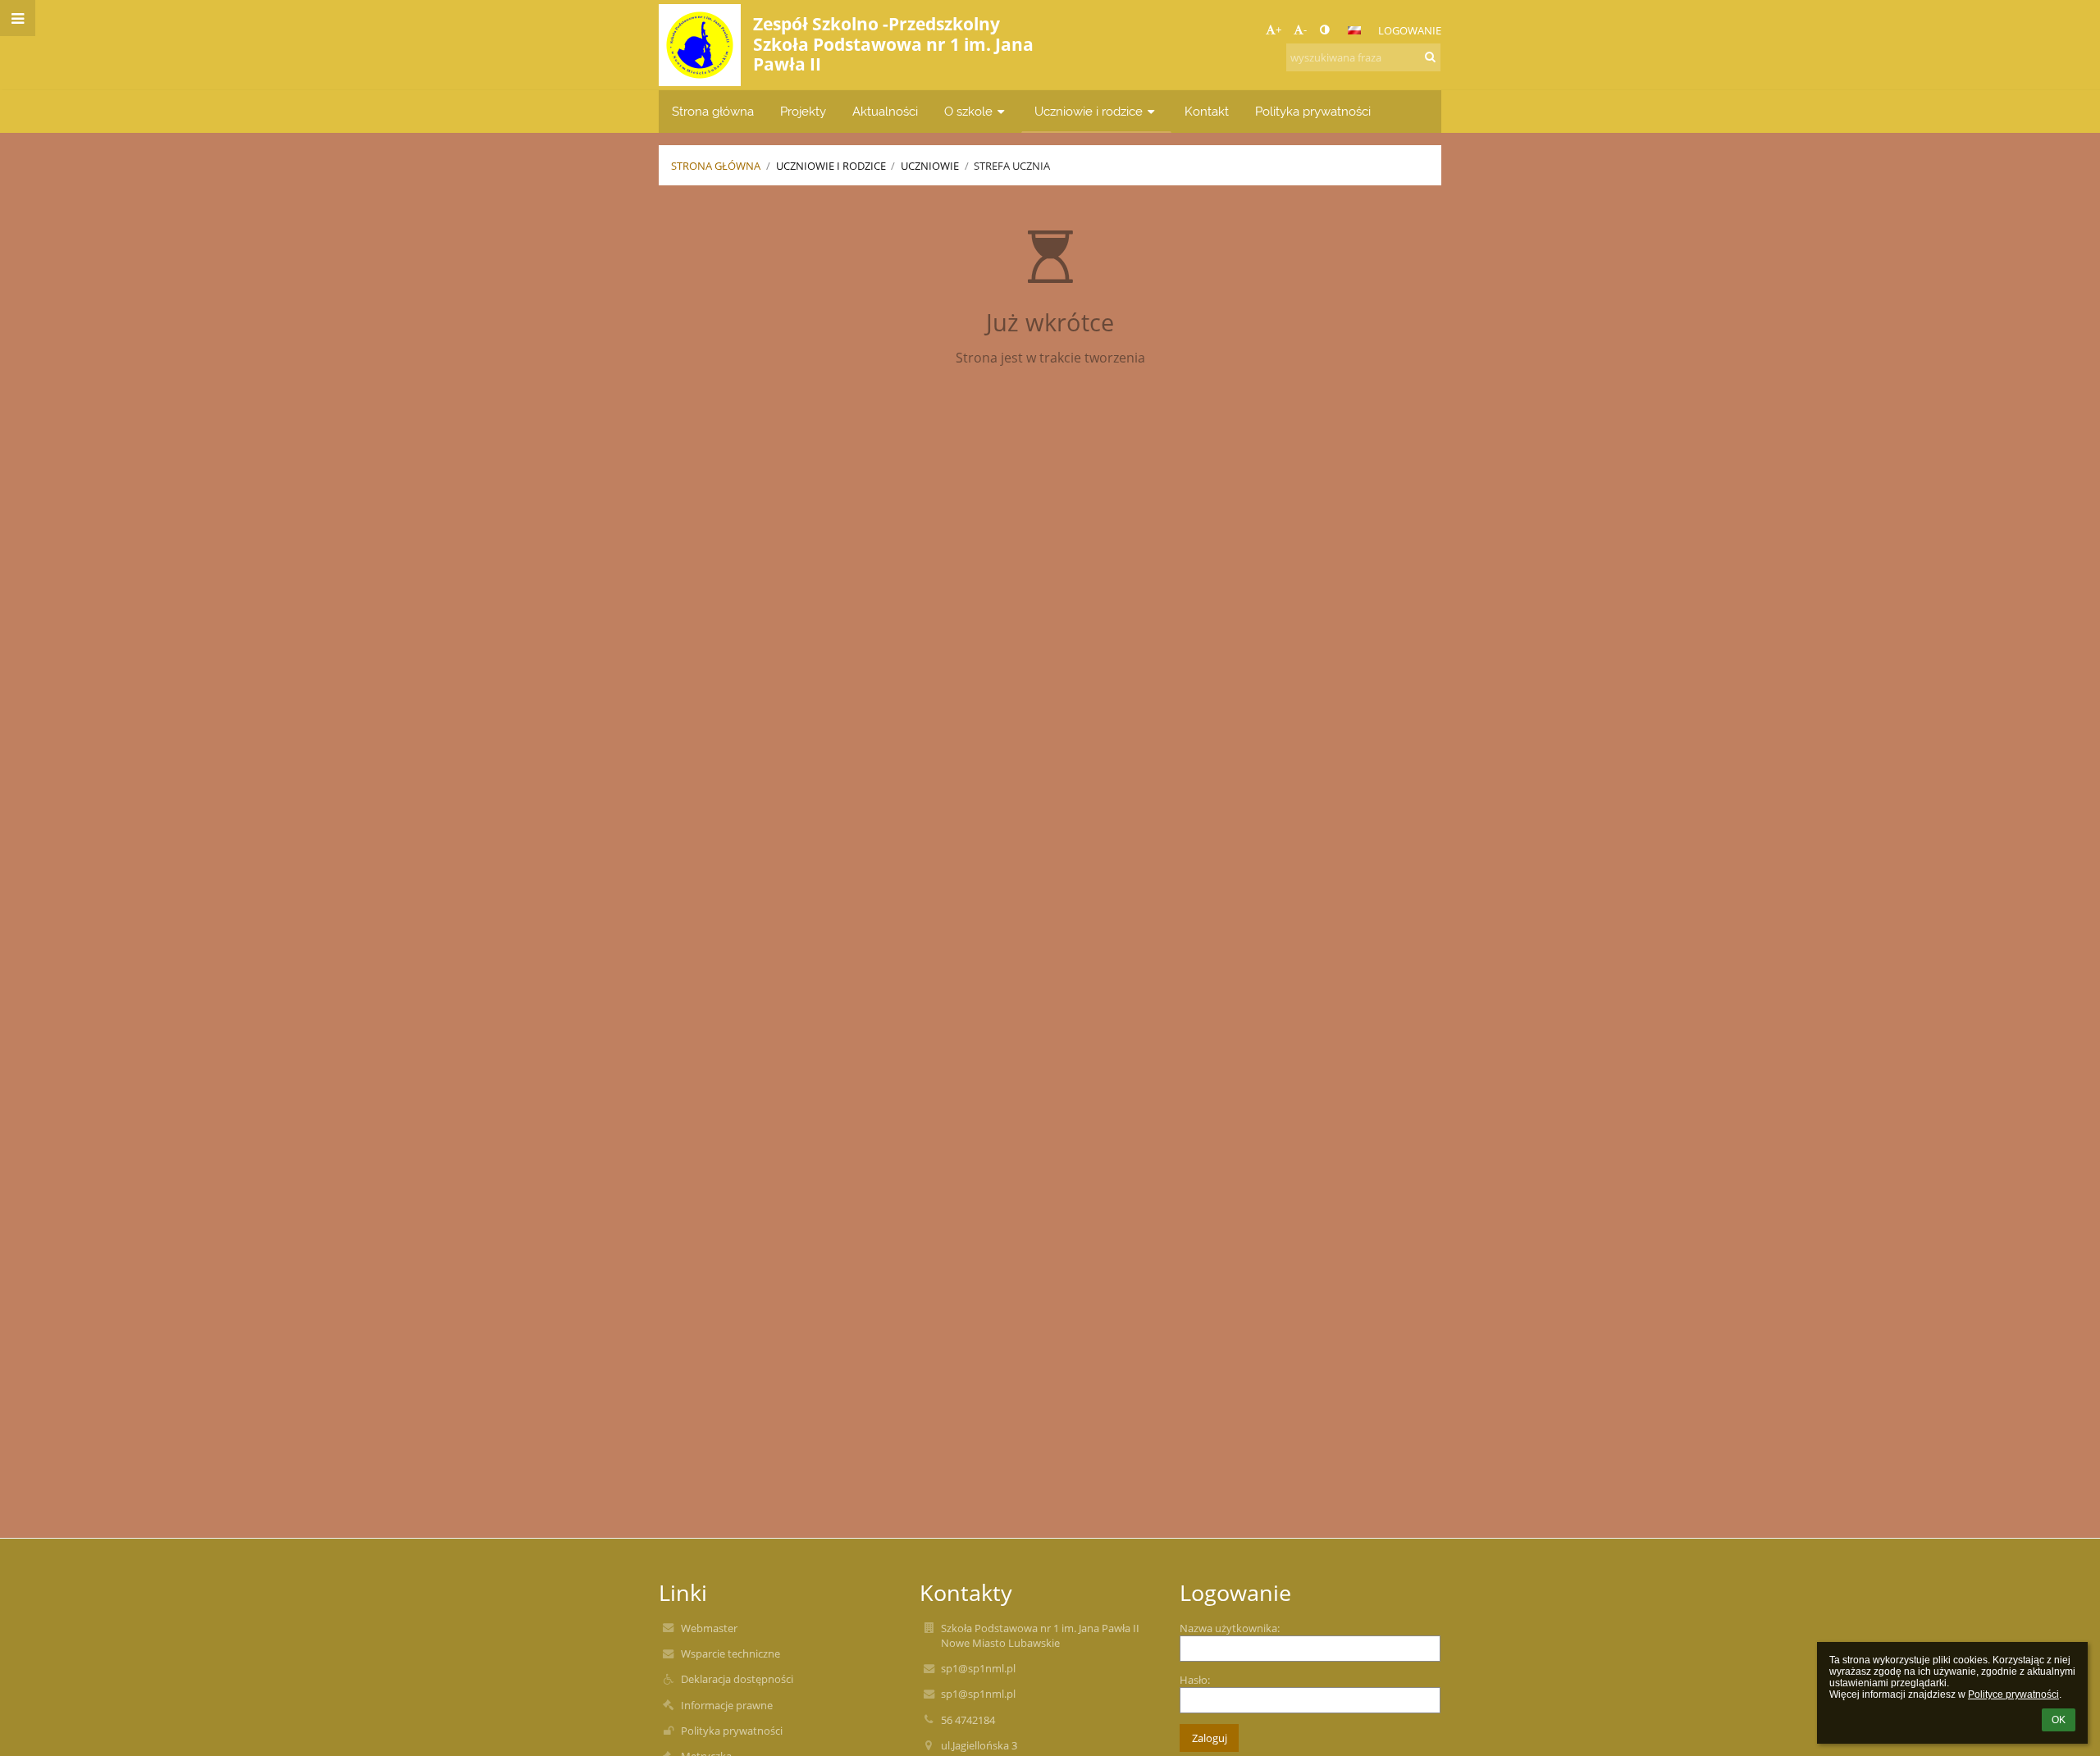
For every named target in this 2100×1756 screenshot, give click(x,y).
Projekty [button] (803, 111)
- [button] (1305, 30)
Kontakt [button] (1207, 111)
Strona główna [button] (713, 111)
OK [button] (2059, 1720)
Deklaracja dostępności (737, 1679)
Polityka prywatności (732, 1731)
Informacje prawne (727, 1705)
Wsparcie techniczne (730, 1653)
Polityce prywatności (2013, 1694)
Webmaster (709, 1628)
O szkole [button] (968, 111)
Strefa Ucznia (1012, 166)
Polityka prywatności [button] (1313, 111)
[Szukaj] (1430, 57)
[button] (1324, 30)
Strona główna (716, 166)
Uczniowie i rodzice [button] (1089, 111)
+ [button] (1278, 30)
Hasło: (1195, 1680)
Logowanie (1410, 30)
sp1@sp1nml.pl (978, 1668)
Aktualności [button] (885, 111)
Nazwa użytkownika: (1230, 1628)
